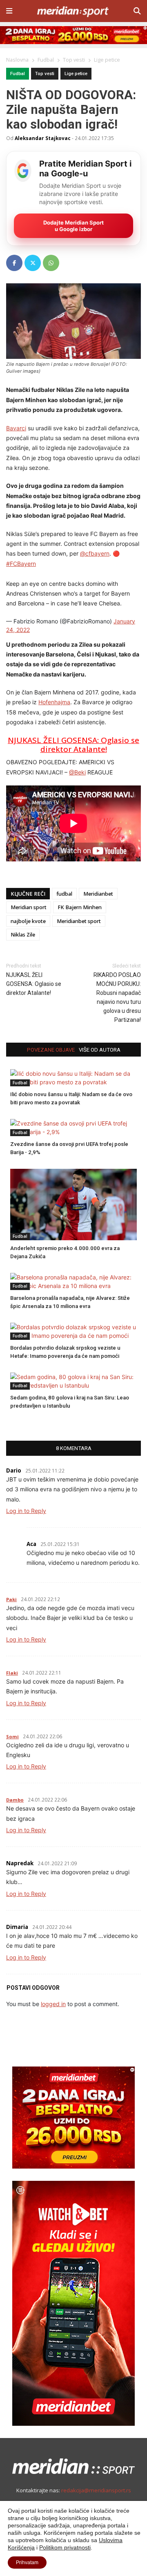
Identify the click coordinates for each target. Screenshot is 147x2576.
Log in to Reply (26, 1511)
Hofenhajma (54, 702)
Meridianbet (98, 894)
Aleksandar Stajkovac (43, 138)
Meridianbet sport (79, 921)
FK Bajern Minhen (80, 907)
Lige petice (76, 74)
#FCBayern (21, 564)
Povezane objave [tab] (51, 1050)
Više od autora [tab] (100, 1050)
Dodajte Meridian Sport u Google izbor (73, 226)
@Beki (77, 772)
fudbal (64, 894)
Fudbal (18, 74)
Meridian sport (29, 907)
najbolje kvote (28, 921)
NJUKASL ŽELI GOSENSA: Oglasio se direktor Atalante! (73, 745)
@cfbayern (95, 553)
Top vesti (45, 74)
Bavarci (16, 428)
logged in (53, 2004)
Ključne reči (28, 894)
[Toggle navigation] (9, 11)
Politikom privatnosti (65, 2547)
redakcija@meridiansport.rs (96, 2490)
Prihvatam (27, 2563)
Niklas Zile (23, 935)
